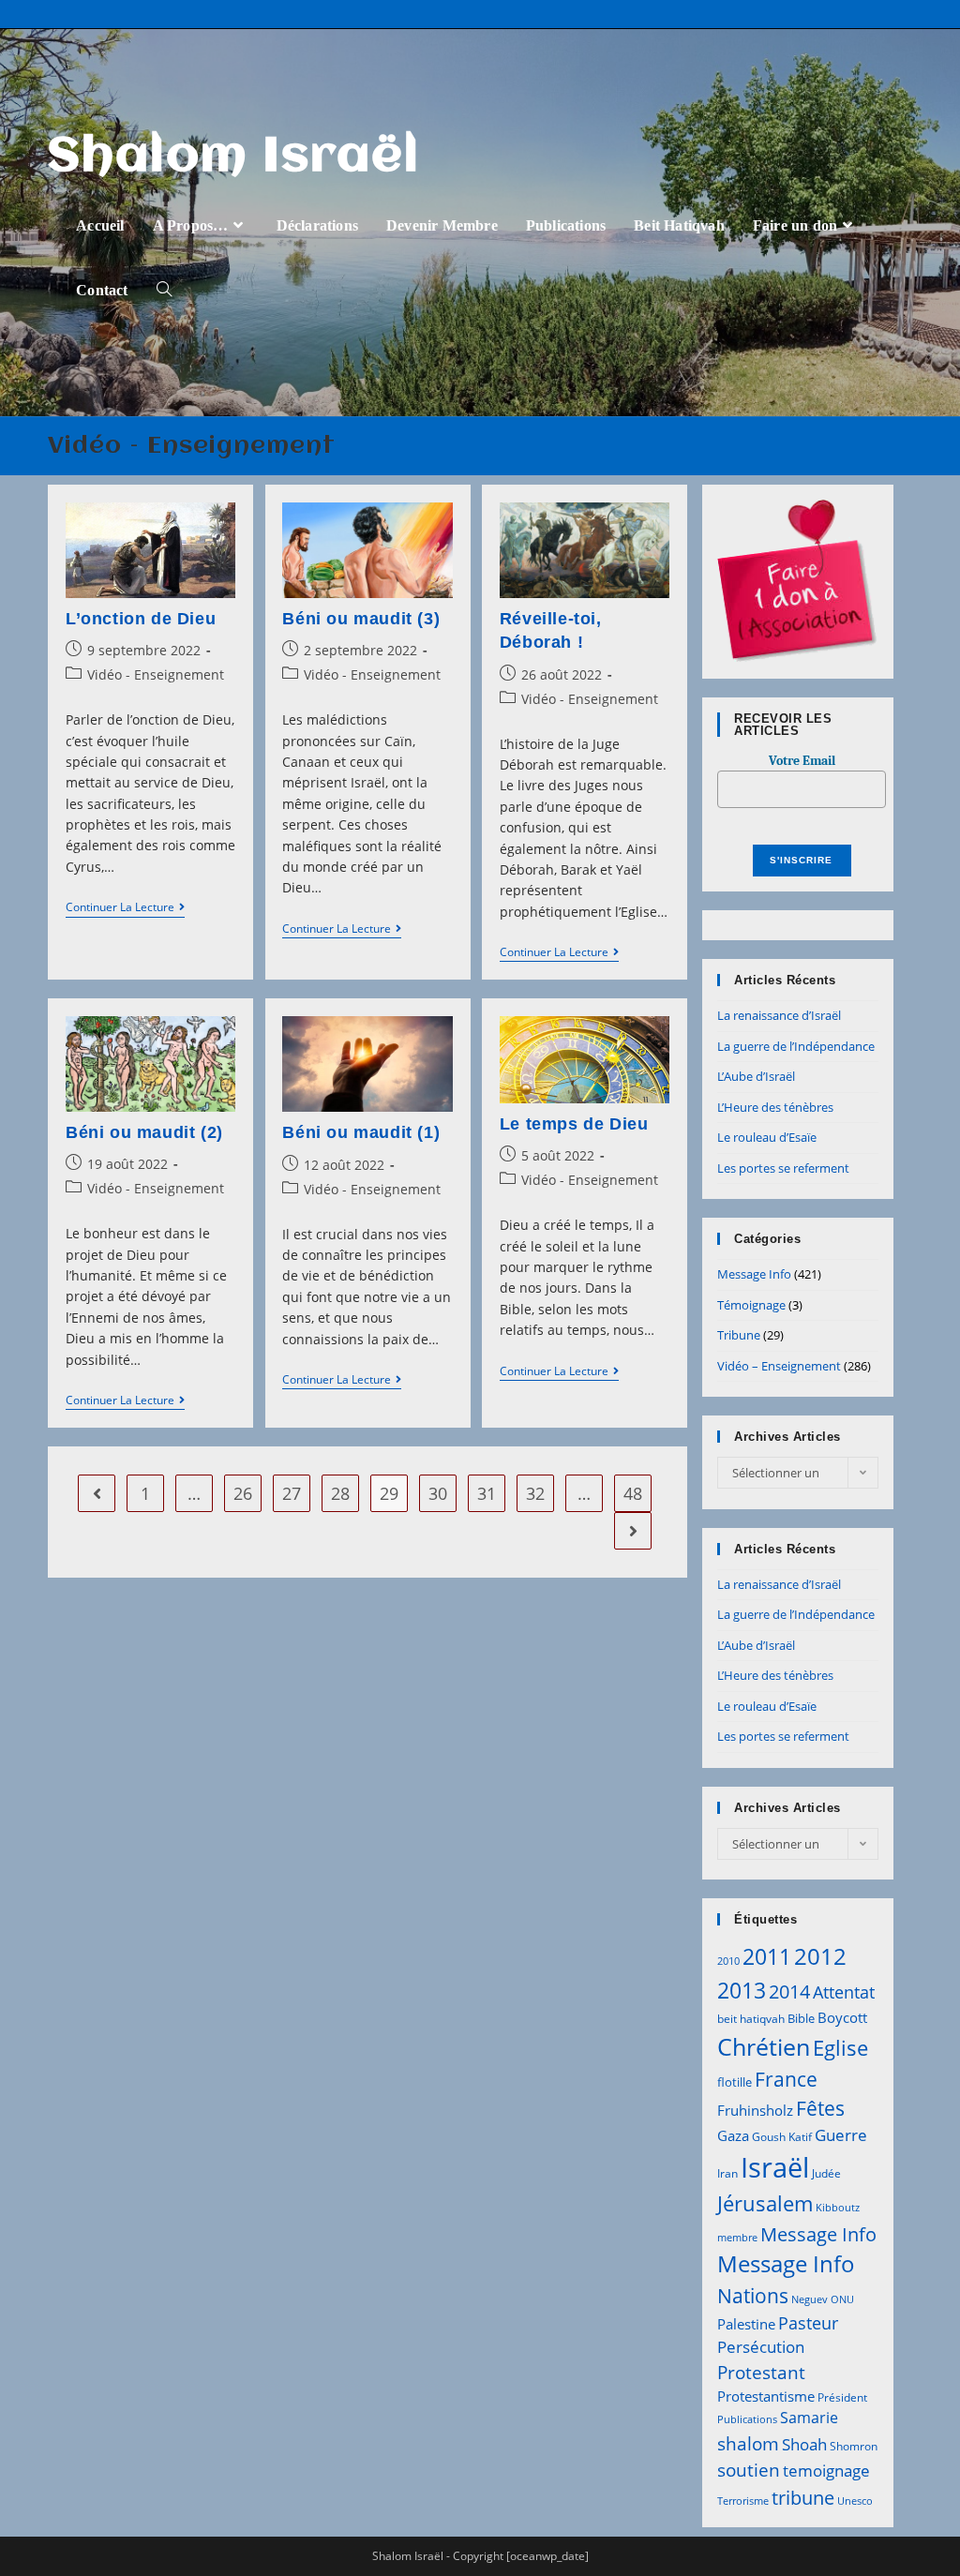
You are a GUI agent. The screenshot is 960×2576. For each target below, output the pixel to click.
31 (487, 1493)
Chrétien (764, 2046)
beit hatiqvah (751, 2019)
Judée (826, 2173)
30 (438, 1493)
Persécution (761, 2347)
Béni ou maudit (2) (144, 1132)
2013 (742, 1990)
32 (535, 1493)
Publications (747, 2419)
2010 (728, 1961)
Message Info (754, 1274)
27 (292, 1493)
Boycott (842, 2017)
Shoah (804, 2444)
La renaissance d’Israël (779, 1015)
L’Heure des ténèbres (775, 1107)
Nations (753, 2296)
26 (243, 1493)
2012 (820, 1956)
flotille (735, 2082)
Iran (727, 2173)
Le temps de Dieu (574, 1124)
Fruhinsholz (755, 2110)
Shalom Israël (234, 157)
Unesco (855, 2501)
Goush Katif (782, 2137)
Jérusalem (765, 2203)
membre (737, 2238)
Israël (775, 2167)
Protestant (761, 2372)
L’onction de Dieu (141, 619)
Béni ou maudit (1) (361, 1132)
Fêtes (820, 2108)
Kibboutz (838, 2208)
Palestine (746, 2324)
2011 (767, 1956)
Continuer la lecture (125, 909)
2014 (789, 1991)
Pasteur (808, 2323)
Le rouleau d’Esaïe (767, 1137)
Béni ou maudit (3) (361, 619)
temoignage (826, 2471)
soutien (749, 2470)
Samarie (809, 2418)
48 (633, 1493)
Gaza (733, 2135)
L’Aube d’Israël (756, 1076)
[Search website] (164, 290)
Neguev (810, 2299)
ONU (842, 2299)
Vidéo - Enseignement (156, 674)
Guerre (841, 2135)
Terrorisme (743, 2501)
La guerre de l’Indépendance (796, 1046)
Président (842, 2397)
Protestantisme (766, 2396)
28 (340, 1493)
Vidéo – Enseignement (779, 1366)
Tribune (739, 1335)
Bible (801, 2018)
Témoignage (751, 1305)
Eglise (840, 2048)
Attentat (844, 1992)
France (786, 2079)
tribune (803, 2497)
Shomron (854, 2446)
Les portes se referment (783, 1168)
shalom (748, 2443)
